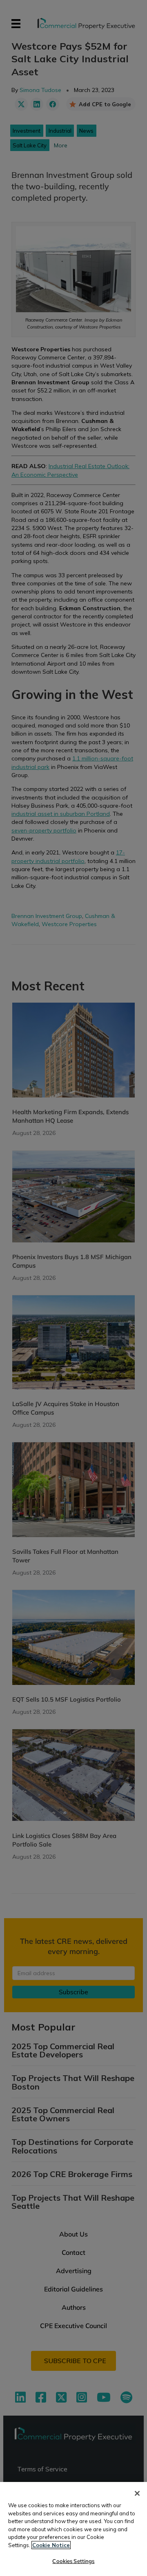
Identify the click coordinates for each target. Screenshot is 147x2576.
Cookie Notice (51, 2545)
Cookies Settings (73, 2561)
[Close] (137, 2493)
